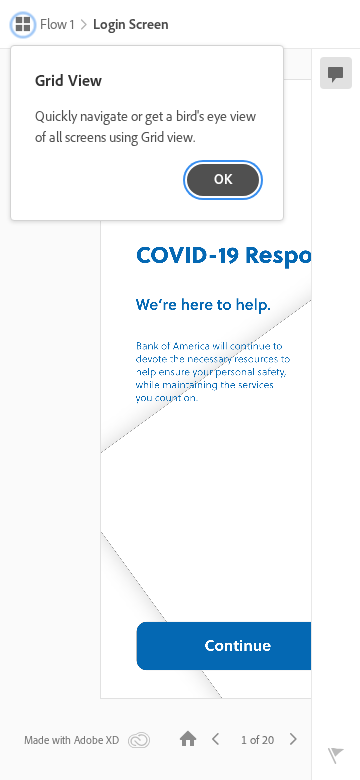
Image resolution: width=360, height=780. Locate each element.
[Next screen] (293, 737)
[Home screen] (188, 737)
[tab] (336, 73)
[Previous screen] (216, 737)
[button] (44, 26)
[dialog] (147, 133)
